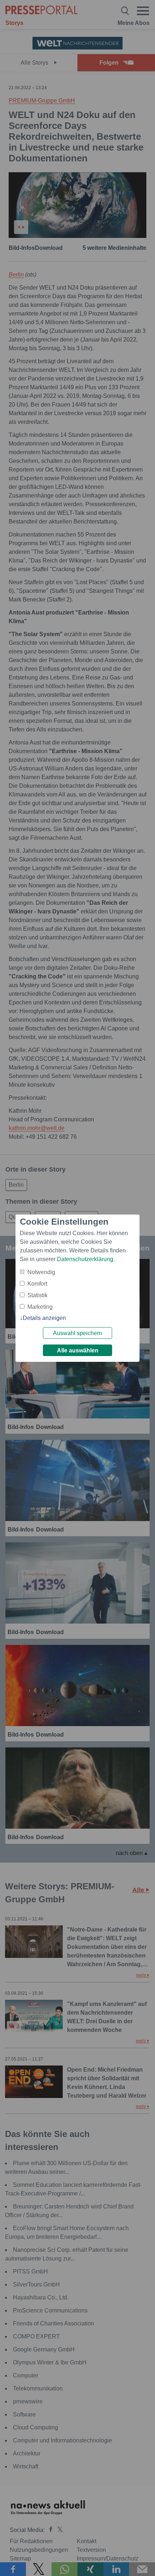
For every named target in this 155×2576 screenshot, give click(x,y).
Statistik (37, 1295)
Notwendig (41, 1272)
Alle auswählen (78, 1350)
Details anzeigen (44, 1318)
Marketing (40, 1307)
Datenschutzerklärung (85, 1259)
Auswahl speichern (77, 1333)
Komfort (37, 1284)
